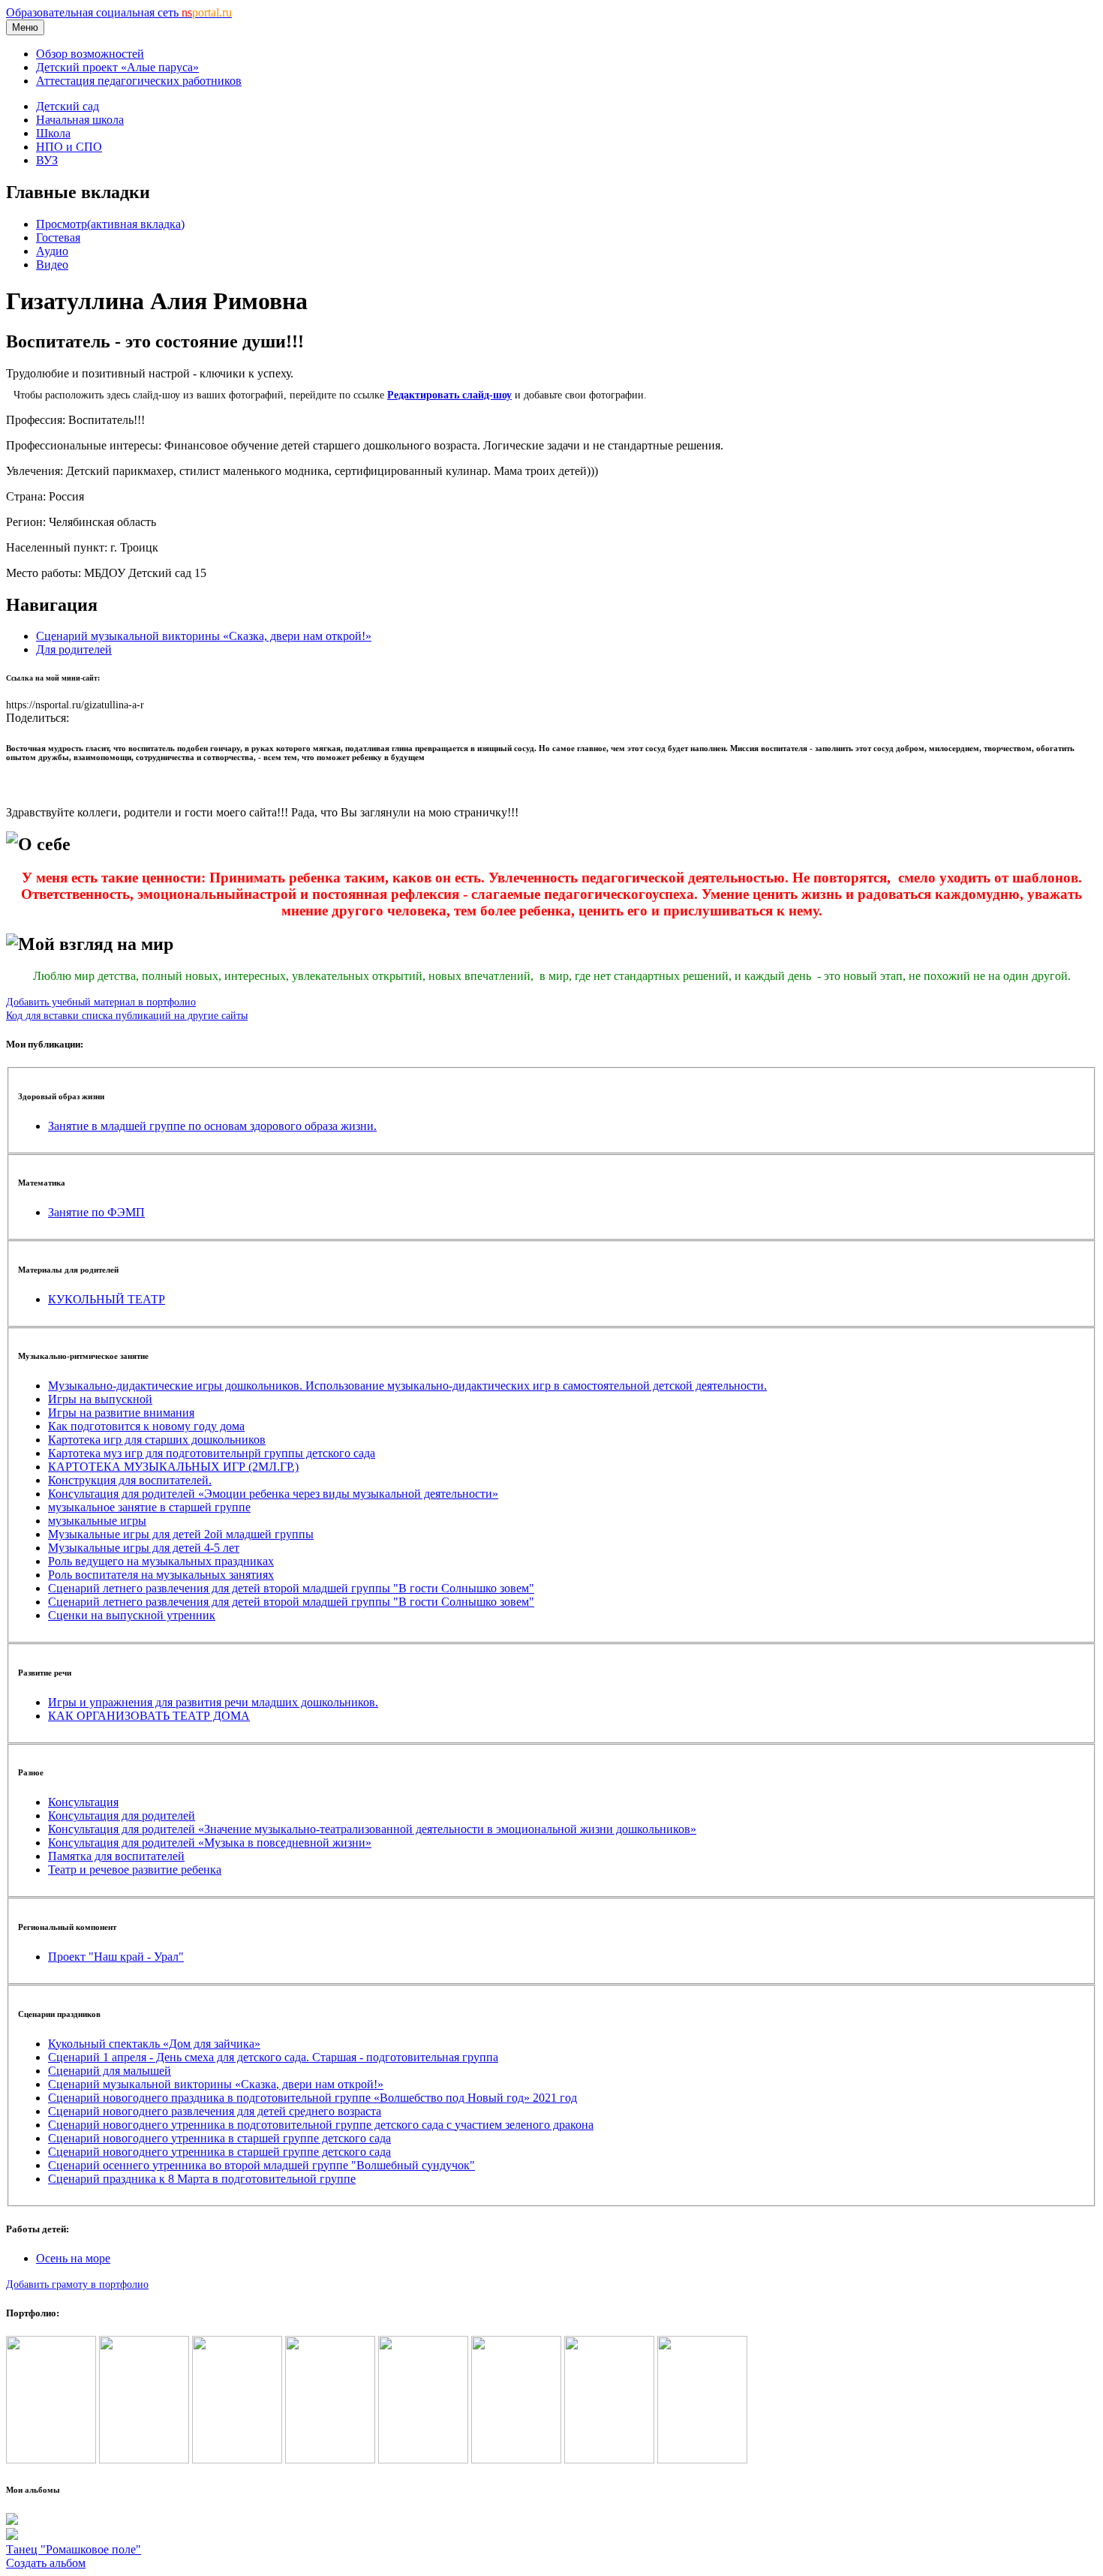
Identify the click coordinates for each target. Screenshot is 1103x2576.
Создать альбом (46, 2563)
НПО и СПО (69, 147)
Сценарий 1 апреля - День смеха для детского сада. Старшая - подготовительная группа (273, 2057)
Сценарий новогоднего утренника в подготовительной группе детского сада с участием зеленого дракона (321, 2125)
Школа (53, 133)
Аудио (52, 251)
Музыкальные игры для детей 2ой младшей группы (181, 1534)
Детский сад (68, 106)
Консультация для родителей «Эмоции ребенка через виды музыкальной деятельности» (273, 1494)
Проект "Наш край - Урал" (116, 1957)
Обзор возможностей (90, 54)
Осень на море (73, 2258)
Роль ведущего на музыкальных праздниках (161, 1561)
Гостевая (58, 237)
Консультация (83, 1802)
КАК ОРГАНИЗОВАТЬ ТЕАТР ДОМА (149, 1716)
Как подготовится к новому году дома (146, 1426)
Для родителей (74, 649)
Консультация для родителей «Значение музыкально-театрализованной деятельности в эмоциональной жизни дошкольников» (372, 1829)
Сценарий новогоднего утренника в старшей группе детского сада (219, 2138)
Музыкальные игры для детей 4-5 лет (144, 1548)
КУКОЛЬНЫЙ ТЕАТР (107, 1299)
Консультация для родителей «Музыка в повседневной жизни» (210, 1843)
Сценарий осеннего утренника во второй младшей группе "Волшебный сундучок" (261, 2165)
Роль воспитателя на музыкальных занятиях (161, 1575)
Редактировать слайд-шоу (449, 395)
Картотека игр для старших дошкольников (157, 1440)
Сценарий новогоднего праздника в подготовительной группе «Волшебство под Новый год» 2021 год (313, 2098)
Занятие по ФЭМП (96, 1212)
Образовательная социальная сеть (119, 12)
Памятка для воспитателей (116, 1856)
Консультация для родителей (122, 1816)
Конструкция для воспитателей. (130, 1480)
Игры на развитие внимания (121, 1413)
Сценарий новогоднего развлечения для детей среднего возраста (215, 2111)
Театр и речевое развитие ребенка (135, 1870)
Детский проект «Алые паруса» (117, 67)
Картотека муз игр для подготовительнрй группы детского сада (212, 1453)
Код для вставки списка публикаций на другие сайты (127, 1015)
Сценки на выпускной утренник (132, 1615)
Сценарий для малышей (110, 2071)
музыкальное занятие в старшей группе (149, 1507)
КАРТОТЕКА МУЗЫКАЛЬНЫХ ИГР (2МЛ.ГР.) (173, 1467)
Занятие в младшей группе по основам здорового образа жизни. (212, 1126)
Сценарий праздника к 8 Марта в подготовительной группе (202, 2179)
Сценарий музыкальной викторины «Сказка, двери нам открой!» (204, 636)
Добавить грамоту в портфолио (77, 2284)
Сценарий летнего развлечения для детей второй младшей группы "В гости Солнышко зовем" (291, 1588)
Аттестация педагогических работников (139, 81)
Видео (52, 265)
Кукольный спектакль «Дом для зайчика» (154, 2044)
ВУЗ (47, 160)
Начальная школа (80, 120)
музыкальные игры (97, 1521)
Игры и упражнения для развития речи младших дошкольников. (213, 1702)
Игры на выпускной (100, 1399)
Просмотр (110, 224)
